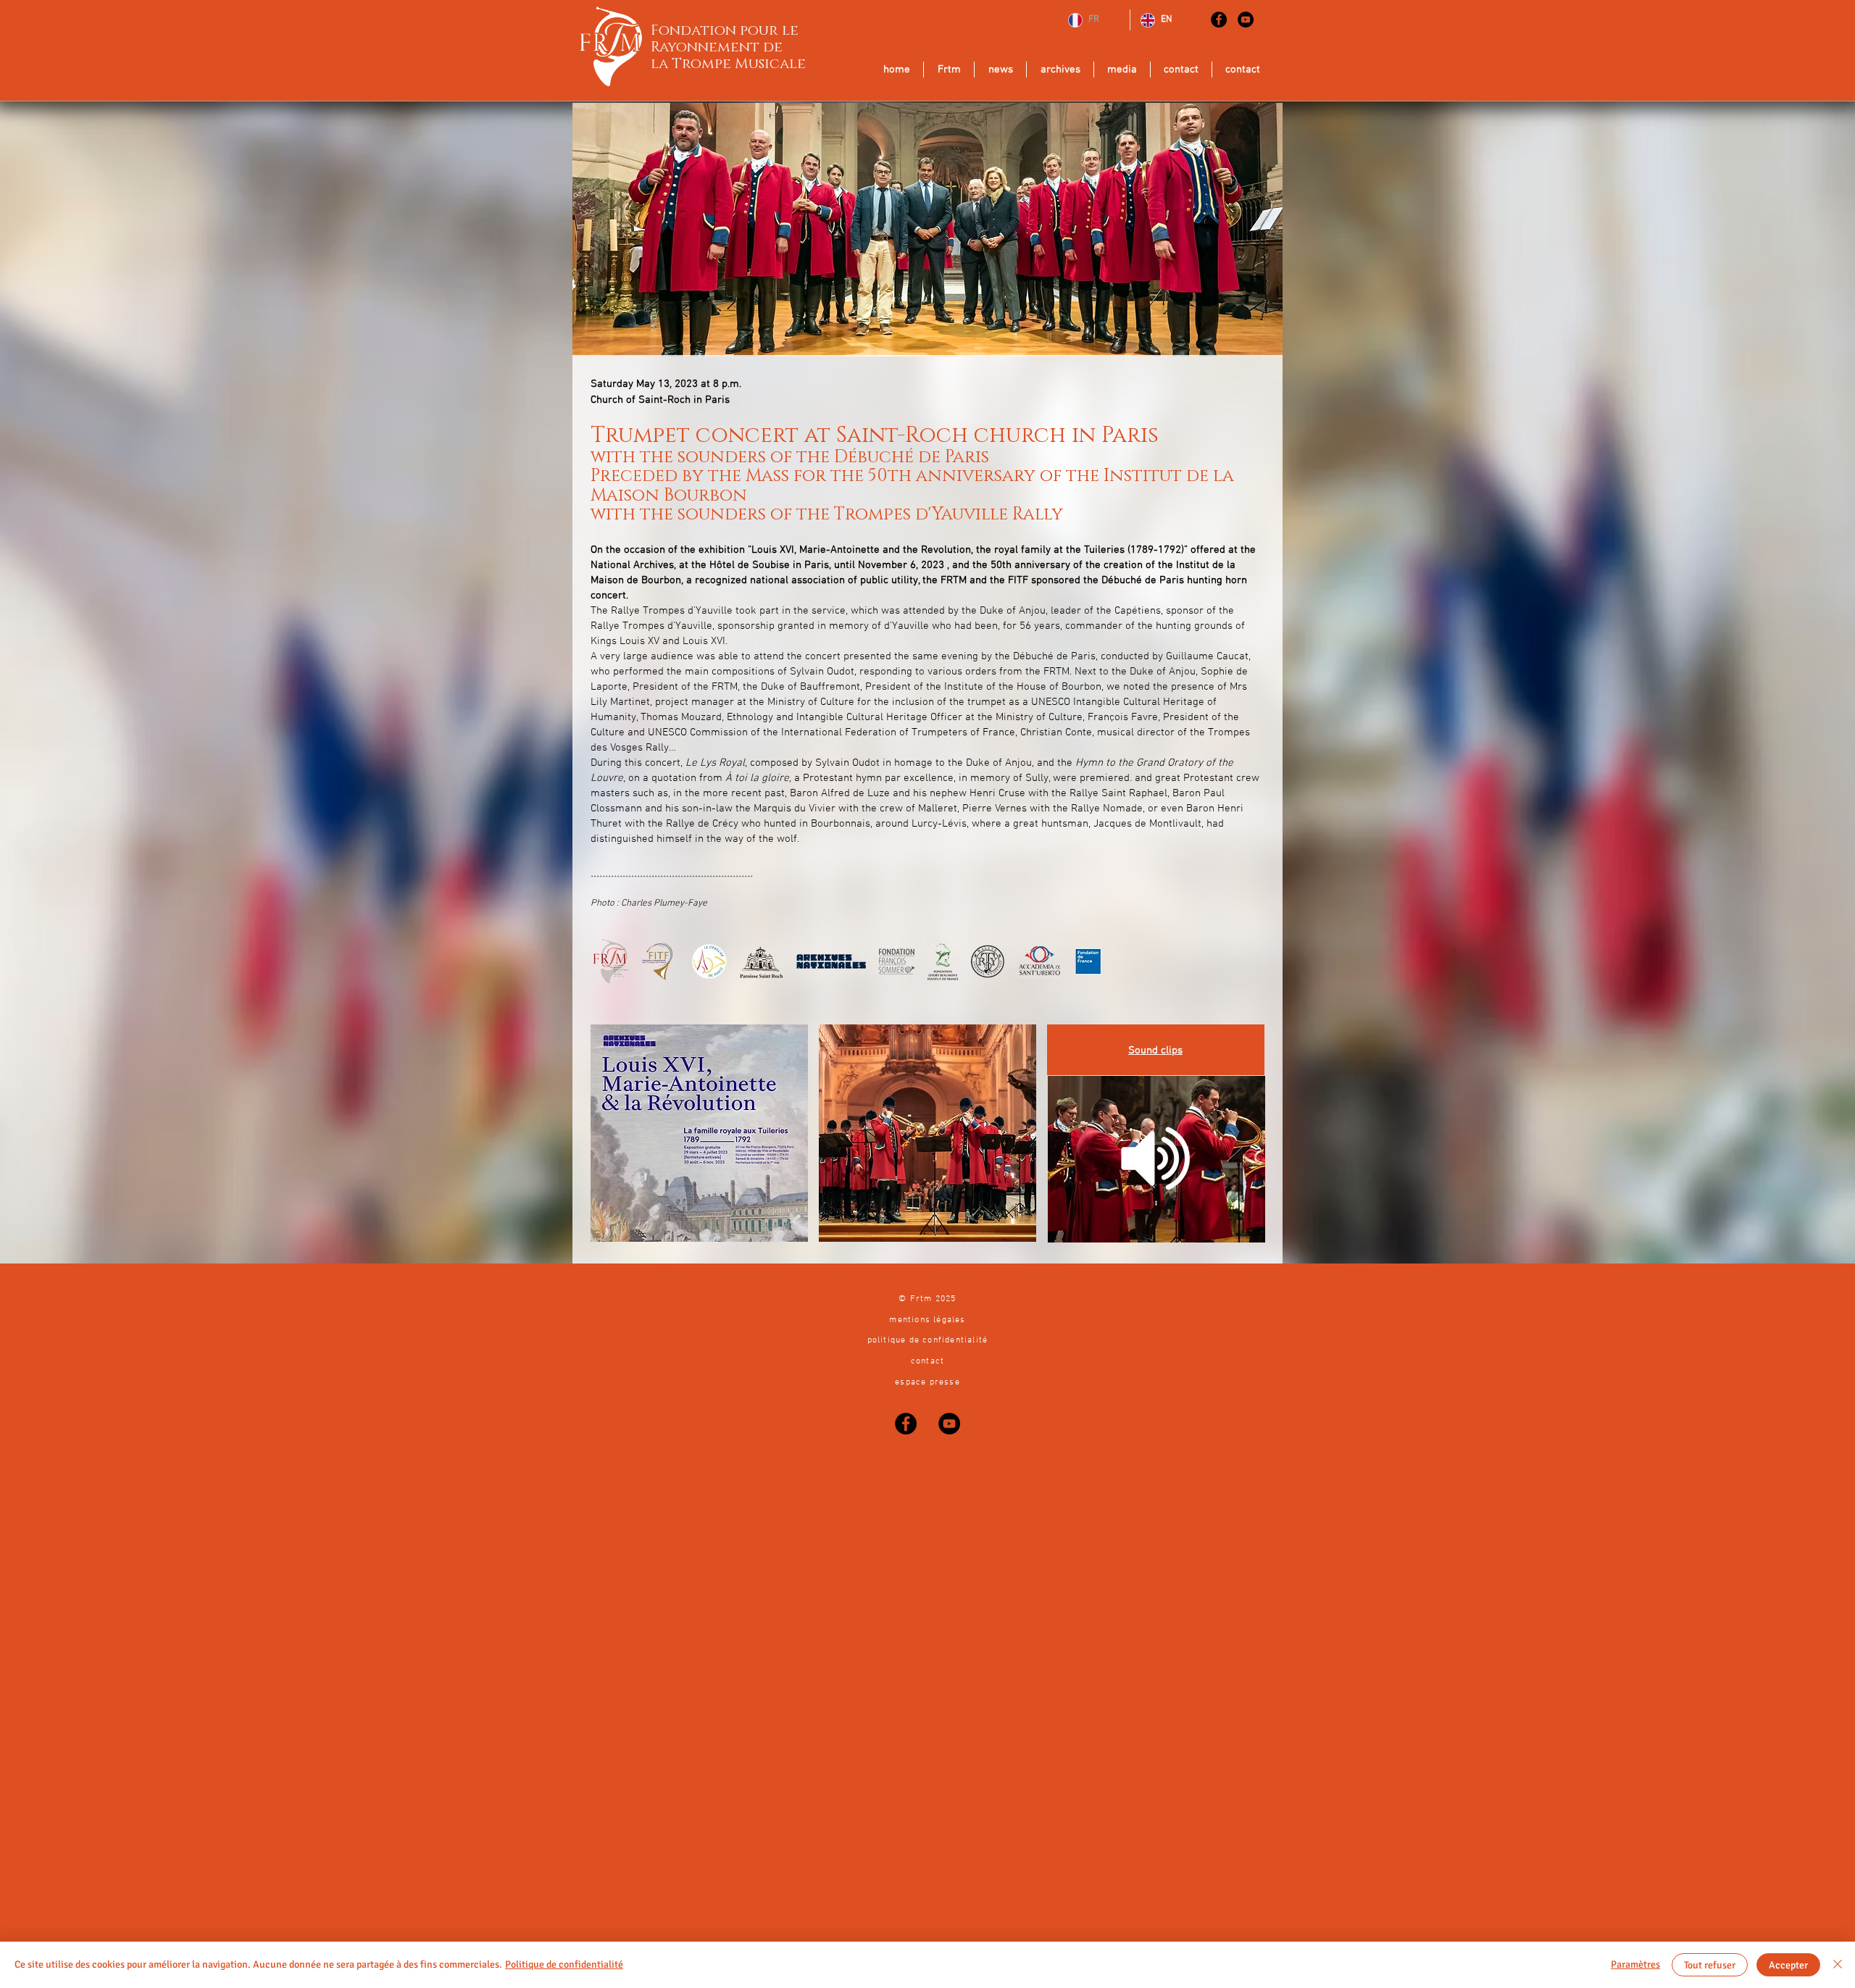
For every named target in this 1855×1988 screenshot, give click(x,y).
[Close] (1838, 1965)
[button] (927, 1133)
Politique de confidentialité (564, 1964)
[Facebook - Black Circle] (1219, 20)
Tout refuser (1710, 1965)
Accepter (1788, 1965)
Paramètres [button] (1635, 1964)
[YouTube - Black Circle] (1246, 20)
